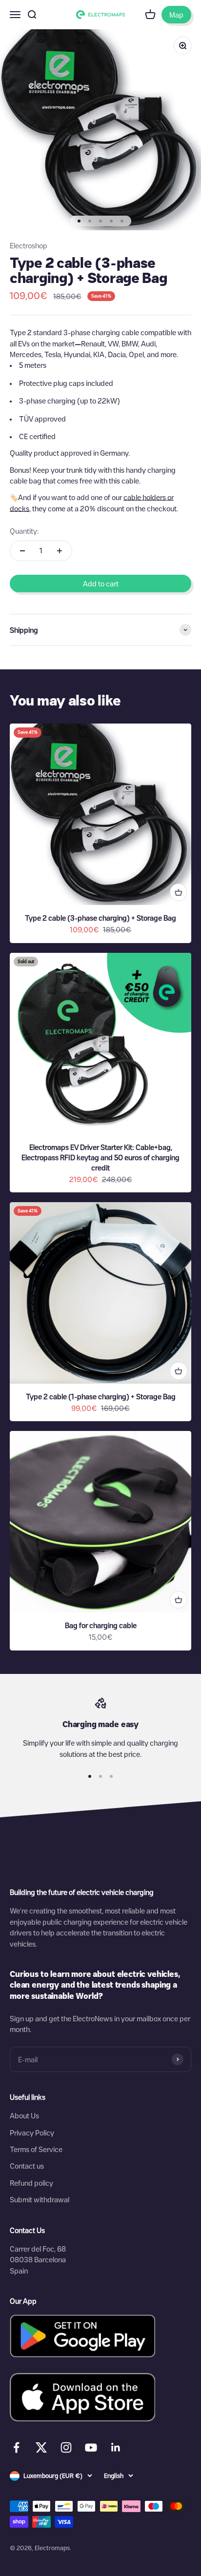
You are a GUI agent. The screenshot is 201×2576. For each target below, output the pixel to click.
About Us (24, 2115)
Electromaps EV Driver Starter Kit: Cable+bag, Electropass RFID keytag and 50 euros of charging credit (100, 1157)
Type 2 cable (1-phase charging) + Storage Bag (101, 1396)
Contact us (27, 2166)
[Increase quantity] (60, 551)
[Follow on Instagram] (66, 2447)
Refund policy (31, 2183)
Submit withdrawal (40, 2199)
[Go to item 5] (122, 221)
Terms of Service (36, 2149)
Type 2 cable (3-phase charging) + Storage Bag (100, 918)
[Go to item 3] (100, 221)
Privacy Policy (32, 2133)
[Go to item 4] (111, 221)
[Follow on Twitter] (41, 2450)
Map (176, 15)
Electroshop (29, 245)
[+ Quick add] (179, 892)
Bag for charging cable (101, 1625)
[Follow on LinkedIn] (116, 2447)
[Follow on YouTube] (91, 2447)
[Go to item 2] (90, 221)
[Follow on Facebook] (16, 2447)
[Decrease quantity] (22, 551)
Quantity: (24, 531)
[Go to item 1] (79, 221)
